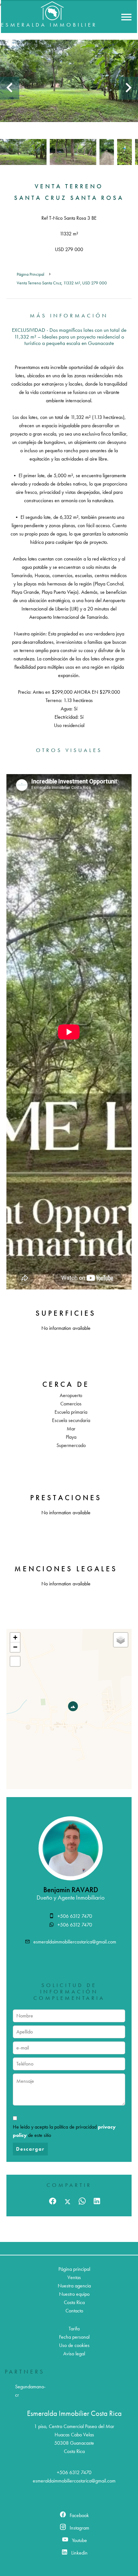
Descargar (30, 2149)
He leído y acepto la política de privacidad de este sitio (64, 2131)
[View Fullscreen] (15, 1661)
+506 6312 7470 (75, 1916)
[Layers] (121, 1640)
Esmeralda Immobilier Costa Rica (74, 2413)
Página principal (30, 274)
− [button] (15, 1647)
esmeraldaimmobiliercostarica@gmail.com (75, 1942)
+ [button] (15, 1637)
